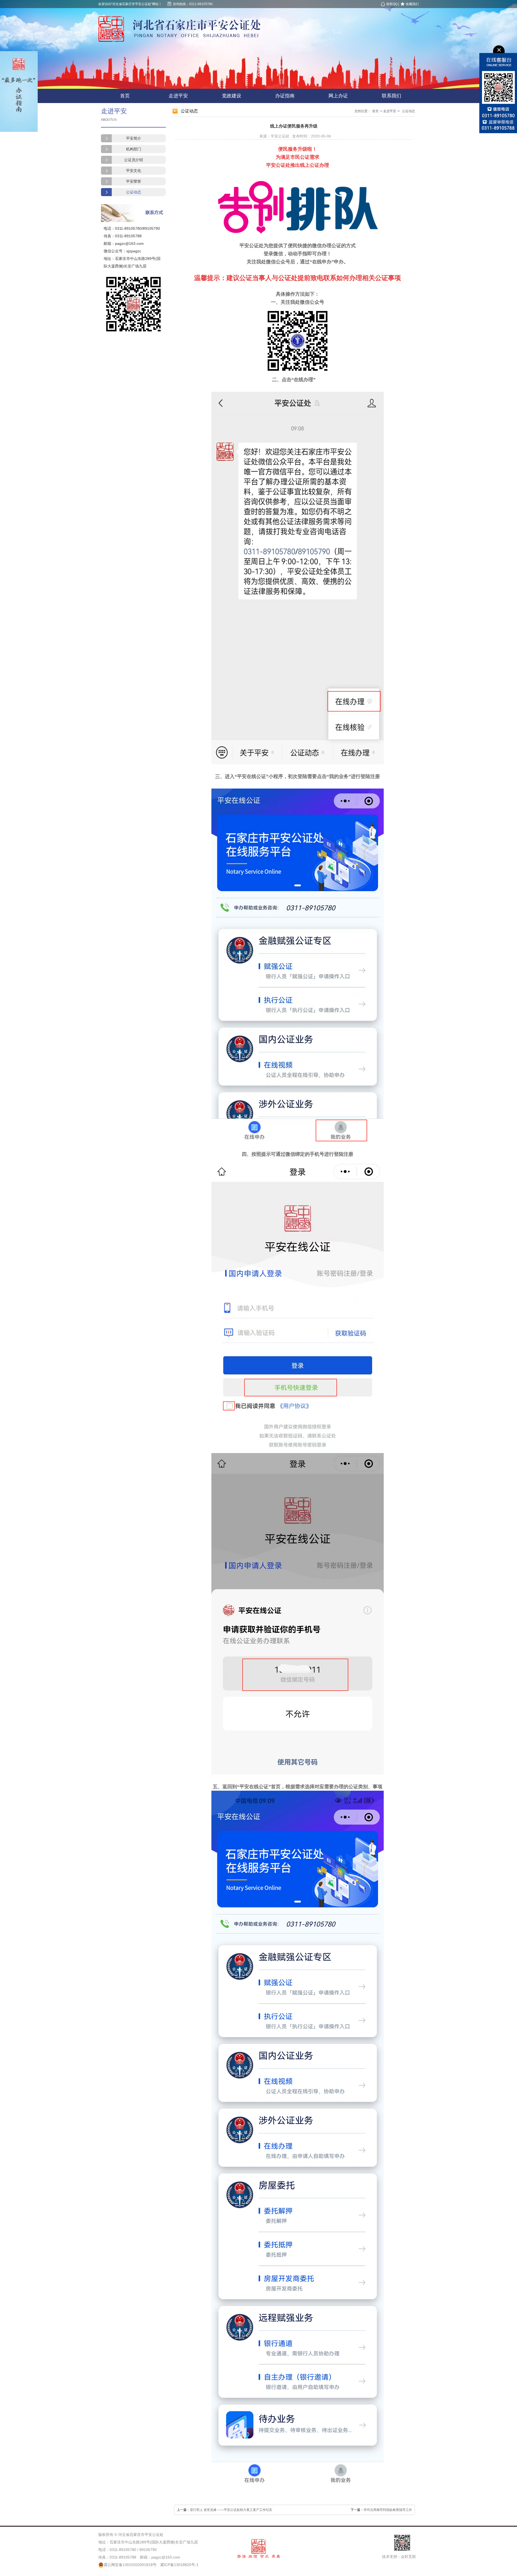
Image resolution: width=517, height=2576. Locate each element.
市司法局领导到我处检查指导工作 (388, 2510)
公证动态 (134, 192)
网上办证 (338, 96)
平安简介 (134, 138)
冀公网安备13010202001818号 (130, 2565)
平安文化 (134, 171)
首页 (125, 96)
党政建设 (232, 96)
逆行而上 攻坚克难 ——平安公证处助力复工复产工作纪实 (231, 2510)
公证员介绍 (134, 160)
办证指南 (285, 96)
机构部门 (134, 149)
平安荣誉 (134, 181)
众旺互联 (408, 2557)
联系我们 (392, 96)
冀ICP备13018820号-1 (179, 2565)
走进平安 (178, 96)
